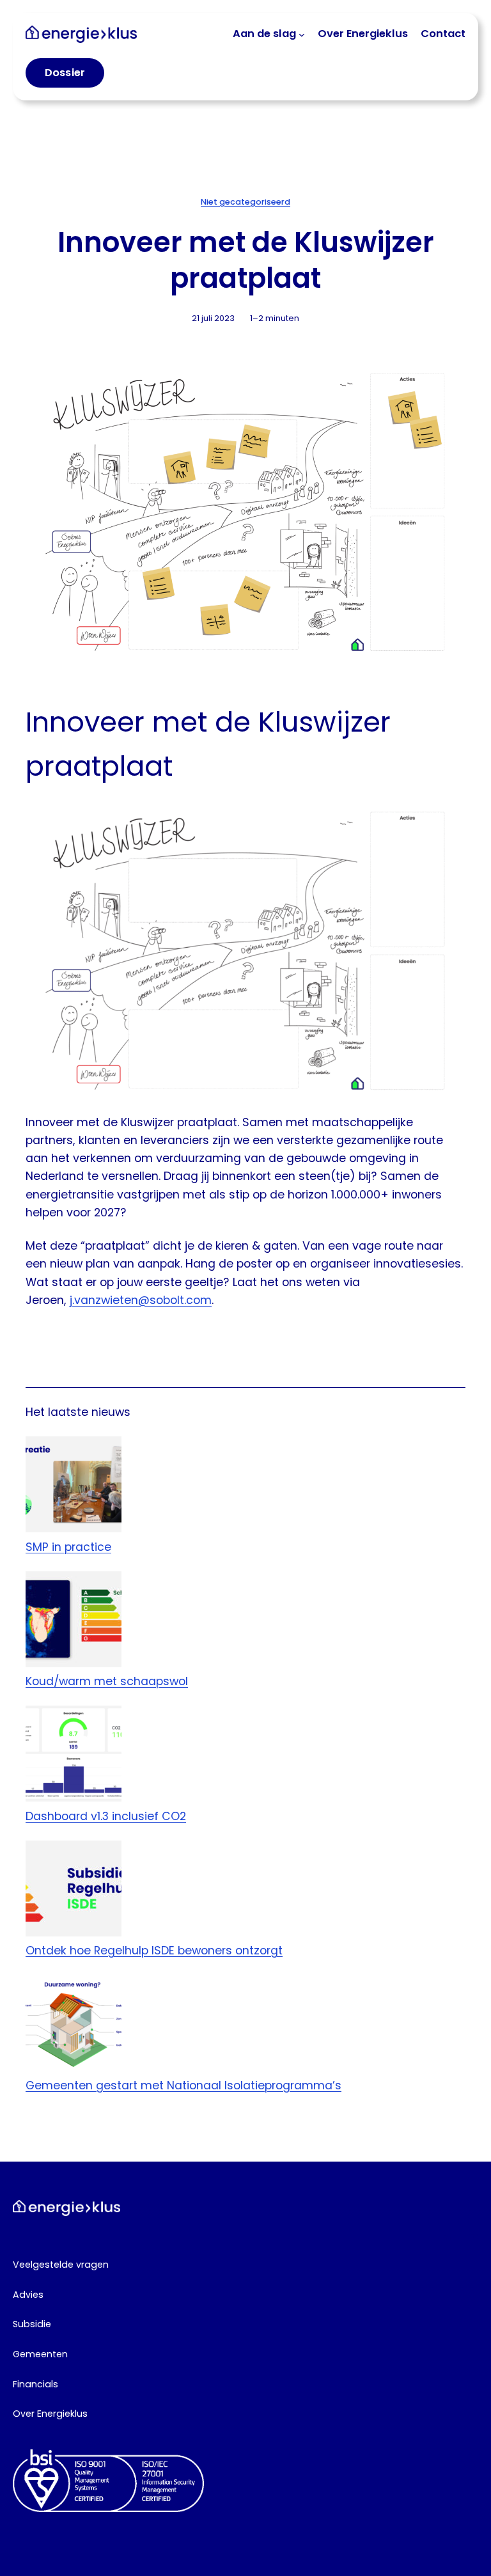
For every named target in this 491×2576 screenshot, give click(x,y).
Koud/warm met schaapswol (107, 1681)
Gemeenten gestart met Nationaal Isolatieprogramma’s (183, 2085)
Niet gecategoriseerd (245, 202)
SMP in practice (68, 1547)
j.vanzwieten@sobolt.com (141, 1300)
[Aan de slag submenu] (302, 34)
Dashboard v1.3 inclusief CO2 (106, 1816)
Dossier (65, 73)
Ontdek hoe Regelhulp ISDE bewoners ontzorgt (154, 1950)
